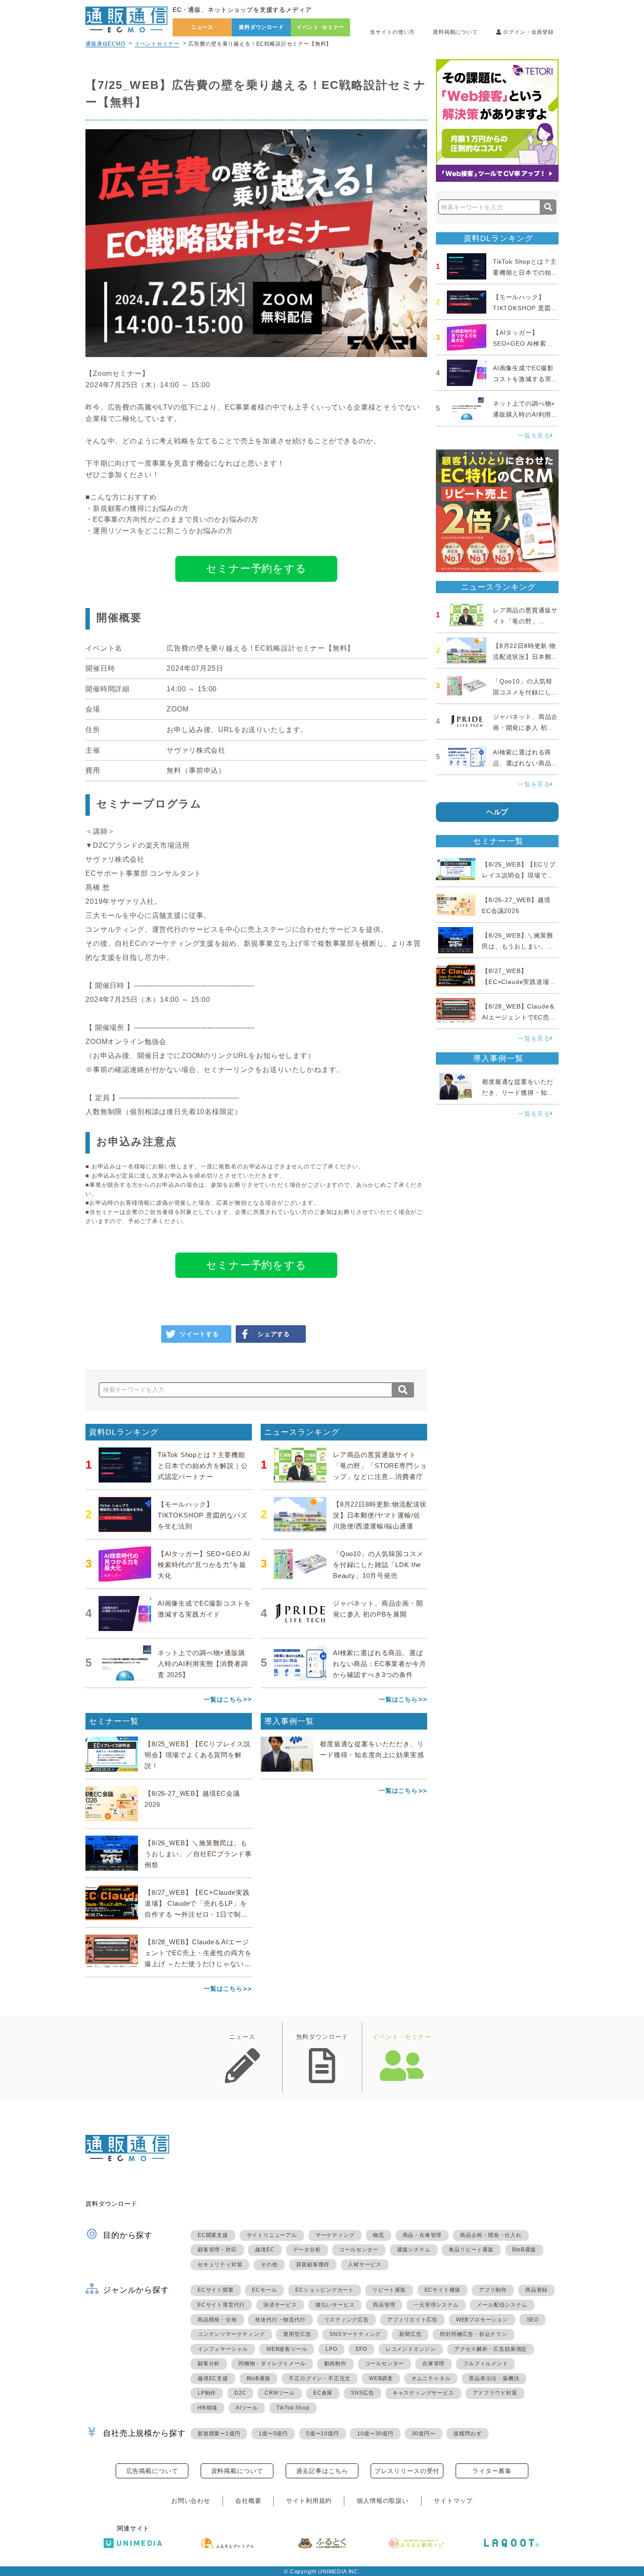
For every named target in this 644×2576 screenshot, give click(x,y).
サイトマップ (453, 2501)
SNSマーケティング (355, 2334)
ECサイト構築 (443, 2290)
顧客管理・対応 (217, 2250)
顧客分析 (209, 2364)
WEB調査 (381, 2378)
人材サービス (365, 2265)
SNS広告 (363, 2393)
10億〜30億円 (375, 2434)
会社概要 (248, 2501)
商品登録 (536, 2290)
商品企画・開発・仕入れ (491, 2235)
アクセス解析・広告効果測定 (491, 2349)
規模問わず (467, 2434)
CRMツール (280, 2393)
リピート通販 (389, 2290)
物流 (379, 2235)
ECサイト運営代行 (221, 2305)
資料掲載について (455, 32)
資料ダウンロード (261, 27)
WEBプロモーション (482, 2320)
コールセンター (359, 2250)
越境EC (265, 2250)
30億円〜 (424, 2434)
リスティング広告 (347, 2320)
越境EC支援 (213, 2378)
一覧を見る (534, 435)
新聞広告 (410, 2334)
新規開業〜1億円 (219, 2434)
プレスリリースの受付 (407, 2471)
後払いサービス (335, 2305)
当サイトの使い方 (392, 32)
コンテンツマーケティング (231, 2334)
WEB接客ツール (287, 2349)
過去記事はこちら (322, 2471)
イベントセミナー (157, 44)
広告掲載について (152, 2471)
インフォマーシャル (223, 2349)
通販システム (414, 2250)
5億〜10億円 (323, 2434)
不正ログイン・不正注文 (320, 2378)
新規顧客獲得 (313, 2265)
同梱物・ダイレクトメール (272, 2364)
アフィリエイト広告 (412, 2320)
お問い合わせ (191, 2501)
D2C (240, 2393)
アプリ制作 (493, 2290)
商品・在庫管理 (422, 2235)
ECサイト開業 (216, 2290)
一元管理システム (436, 2305)
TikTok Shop (293, 2408)
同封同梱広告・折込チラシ (474, 2334)
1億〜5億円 (273, 2434)
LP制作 (207, 2393)
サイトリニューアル (272, 2235)
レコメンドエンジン (411, 2349)
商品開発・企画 (217, 2320)
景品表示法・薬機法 (494, 2378)
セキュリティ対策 (220, 2265)
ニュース (202, 27)
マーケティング (335, 2235)
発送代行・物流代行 (280, 2320)
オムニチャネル (431, 2378)
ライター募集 (492, 2471)
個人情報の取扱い (383, 2501)
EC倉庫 (323, 2393)
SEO (533, 2320)
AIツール (247, 2408)
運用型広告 (297, 2334)
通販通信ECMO (105, 44)
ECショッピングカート (325, 2290)
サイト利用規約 (309, 2501)
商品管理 (384, 2305)
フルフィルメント (485, 2364)
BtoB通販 (524, 2250)
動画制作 (335, 2364)
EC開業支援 (213, 2235)
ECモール (264, 2290)
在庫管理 (433, 2364)
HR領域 (207, 2408)
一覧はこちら (223, 1699)
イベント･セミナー (321, 27)
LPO (331, 2349)
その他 (269, 2265)
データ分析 (307, 2250)
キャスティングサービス (423, 2393)
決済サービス (280, 2305)
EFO (361, 2349)
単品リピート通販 (471, 2250)
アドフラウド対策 (495, 2393)
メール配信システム (502, 2305)
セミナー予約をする (256, 568)
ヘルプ (497, 812)
